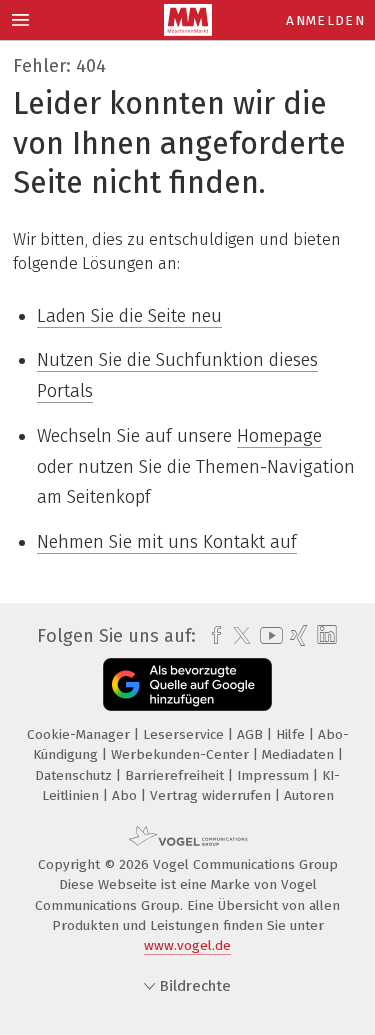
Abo (126, 795)
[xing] (296, 636)
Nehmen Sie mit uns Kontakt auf (167, 542)
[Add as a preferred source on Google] (187, 684)
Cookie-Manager (80, 734)
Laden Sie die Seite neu (129, 316)
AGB (252, 734)
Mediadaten (300, 754)
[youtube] (268, 635)
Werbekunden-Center (182, 754)
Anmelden (325, 20)
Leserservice (185, 734)
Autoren (309, 795)
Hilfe (292, 734)
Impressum (275, 775)
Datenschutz (75, 775)
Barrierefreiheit (176, 775)
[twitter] (237, 636)
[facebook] (211, 636)
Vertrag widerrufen (212, 795)
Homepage (279, 436)
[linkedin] (324, 635)
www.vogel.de (187, 945)
